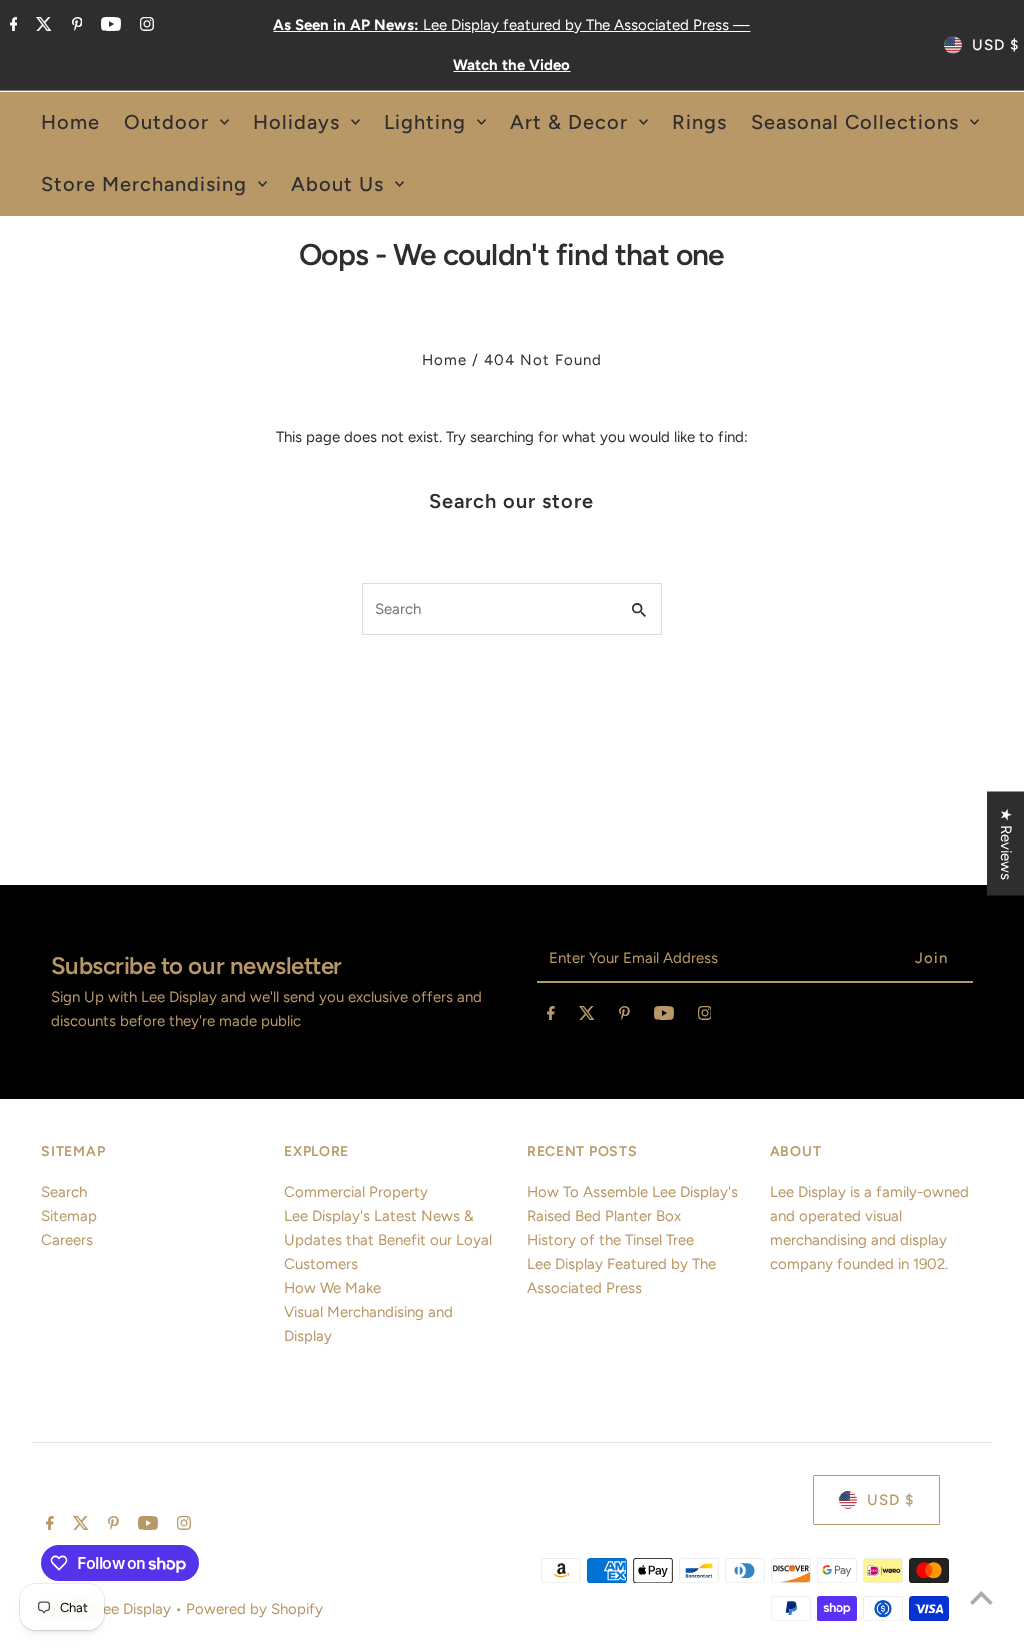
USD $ (995, 45)
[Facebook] (11, 26)
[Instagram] (144, 26)
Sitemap (69, 1216)
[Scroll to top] (981, 1597)
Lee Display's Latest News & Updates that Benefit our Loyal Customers (388, 1240)
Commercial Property (356, 1192)
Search (64, 1192)
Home (444, 360)
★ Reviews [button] (1006, 844)
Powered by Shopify (254, 1609)
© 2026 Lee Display (108, 1609)
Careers (67, 1240)
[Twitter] (41, 26)
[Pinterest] (75, 26)
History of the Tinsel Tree (610, 1240)
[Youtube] (108, 26)
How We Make (332, 1288)
